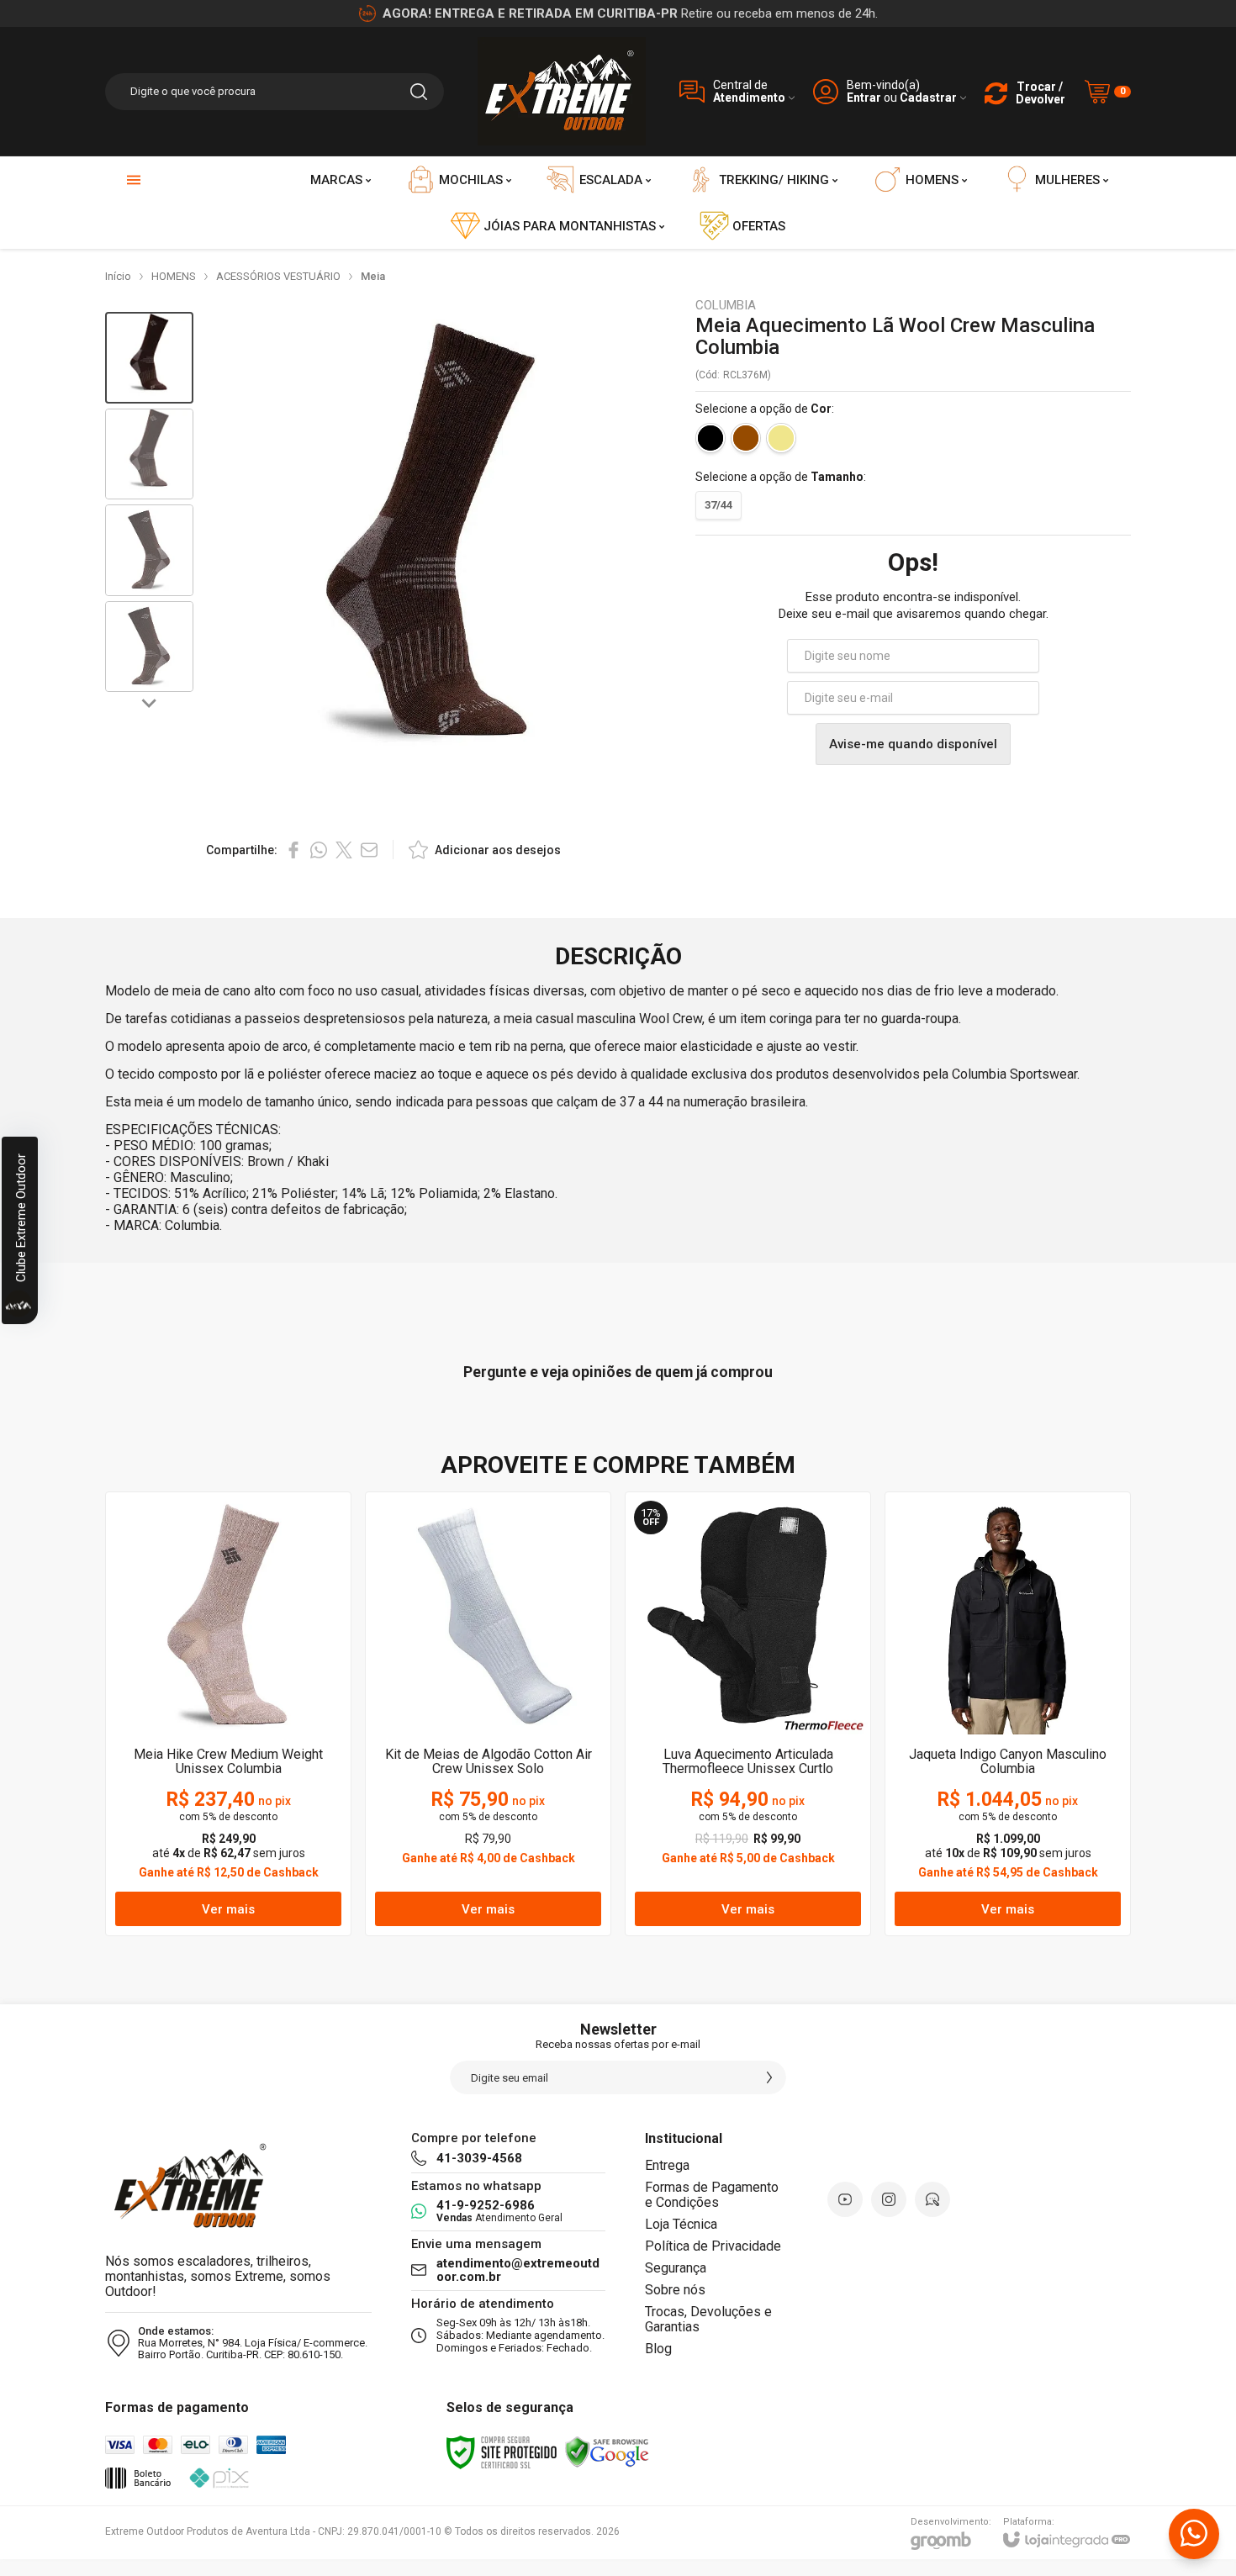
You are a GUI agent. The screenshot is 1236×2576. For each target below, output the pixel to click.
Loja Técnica (681, 2224)
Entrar (864, 98)
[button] (149, 358)
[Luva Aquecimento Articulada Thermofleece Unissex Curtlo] (748, 1714)
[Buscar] (419, 92)
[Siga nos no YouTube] (845, 2199)
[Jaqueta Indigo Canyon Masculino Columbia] (1008, 1714)
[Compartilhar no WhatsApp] (319, 850)
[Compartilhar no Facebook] (293, 850)
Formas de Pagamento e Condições (712, 2195)
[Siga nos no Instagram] (889, 2199)
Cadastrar (928, 98)
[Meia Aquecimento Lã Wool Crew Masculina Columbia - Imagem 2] (149, 454)
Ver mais (228, 1909)
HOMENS (174, 276)
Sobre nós (675, 2290)
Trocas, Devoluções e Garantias (708, 2319)
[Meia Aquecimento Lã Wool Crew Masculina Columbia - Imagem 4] (149, 647)
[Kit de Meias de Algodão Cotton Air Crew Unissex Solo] (488, 1714)
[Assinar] (769, 2077)
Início (118, 276)
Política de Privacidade (713, 2246)
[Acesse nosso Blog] (932, 2199)
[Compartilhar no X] (344, 850)
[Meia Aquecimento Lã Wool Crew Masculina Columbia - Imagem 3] (149, 550)
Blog (658, 2349)
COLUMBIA (726, 306)
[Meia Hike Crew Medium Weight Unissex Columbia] (228, 1714)
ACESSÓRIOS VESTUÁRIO (278, 276)
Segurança (676, 2268)
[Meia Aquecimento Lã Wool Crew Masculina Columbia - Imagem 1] (149, 358)
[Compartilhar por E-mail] (369, 850)
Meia (373, 276)
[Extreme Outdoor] (562, 91)
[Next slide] (150, 702)
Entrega (667, 2165)
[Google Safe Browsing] (607, 2452)
